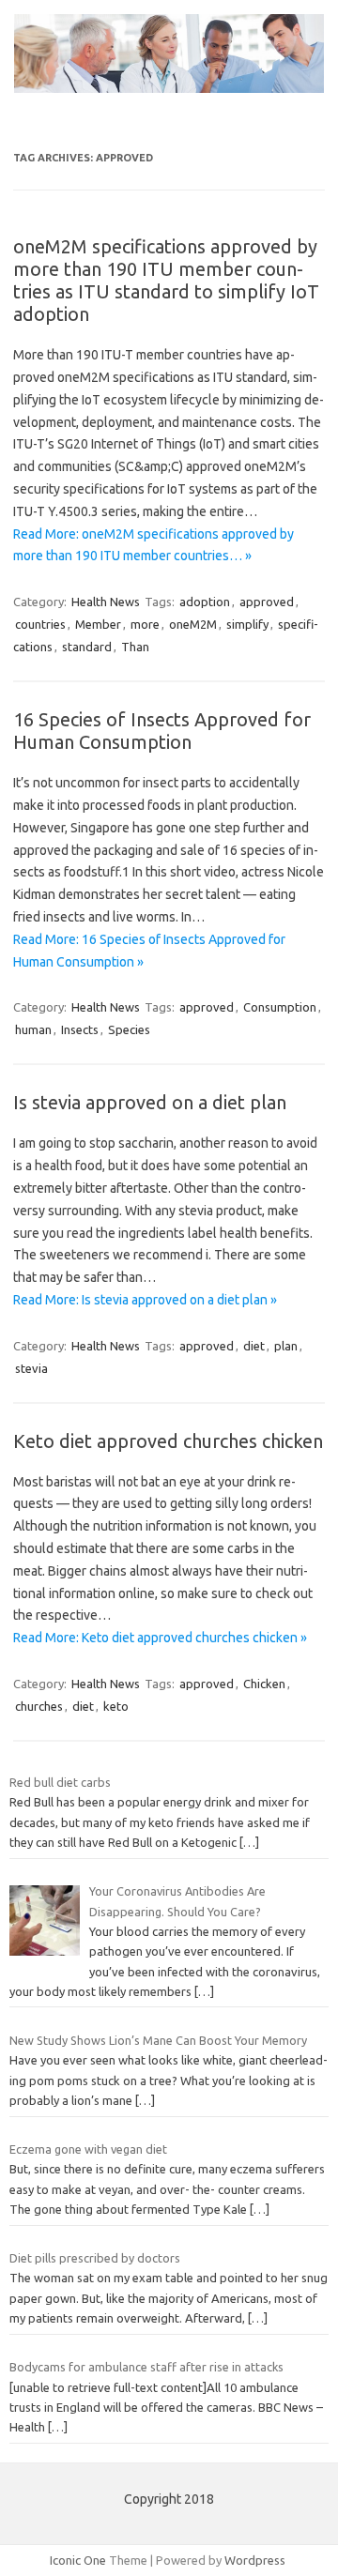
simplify (247, 624)
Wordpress (255, 2560)
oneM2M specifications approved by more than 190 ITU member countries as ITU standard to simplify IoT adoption (166, 280)
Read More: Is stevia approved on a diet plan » (145, 1300)
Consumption (280, 1007)
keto (116, 1706)
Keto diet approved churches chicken (168, 1441)
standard (87, 647)
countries (40, 624)
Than (135, 647)
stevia (31, 1368)
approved (267, 602)
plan (286, 1346)
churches (39, 1706)
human (33, 1029)
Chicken (264, 1684)
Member (98, 624)
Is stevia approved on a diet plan (150, 1102)
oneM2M (193, 624)
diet (254, 1346)
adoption (205, 602)
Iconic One (78, 2560)
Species (129, 1029)
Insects (80, 1029)
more (145, 624)
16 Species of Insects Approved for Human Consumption (162, 731)
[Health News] (169, 88)
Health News (106, 602)
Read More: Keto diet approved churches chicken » (160, 1638)
